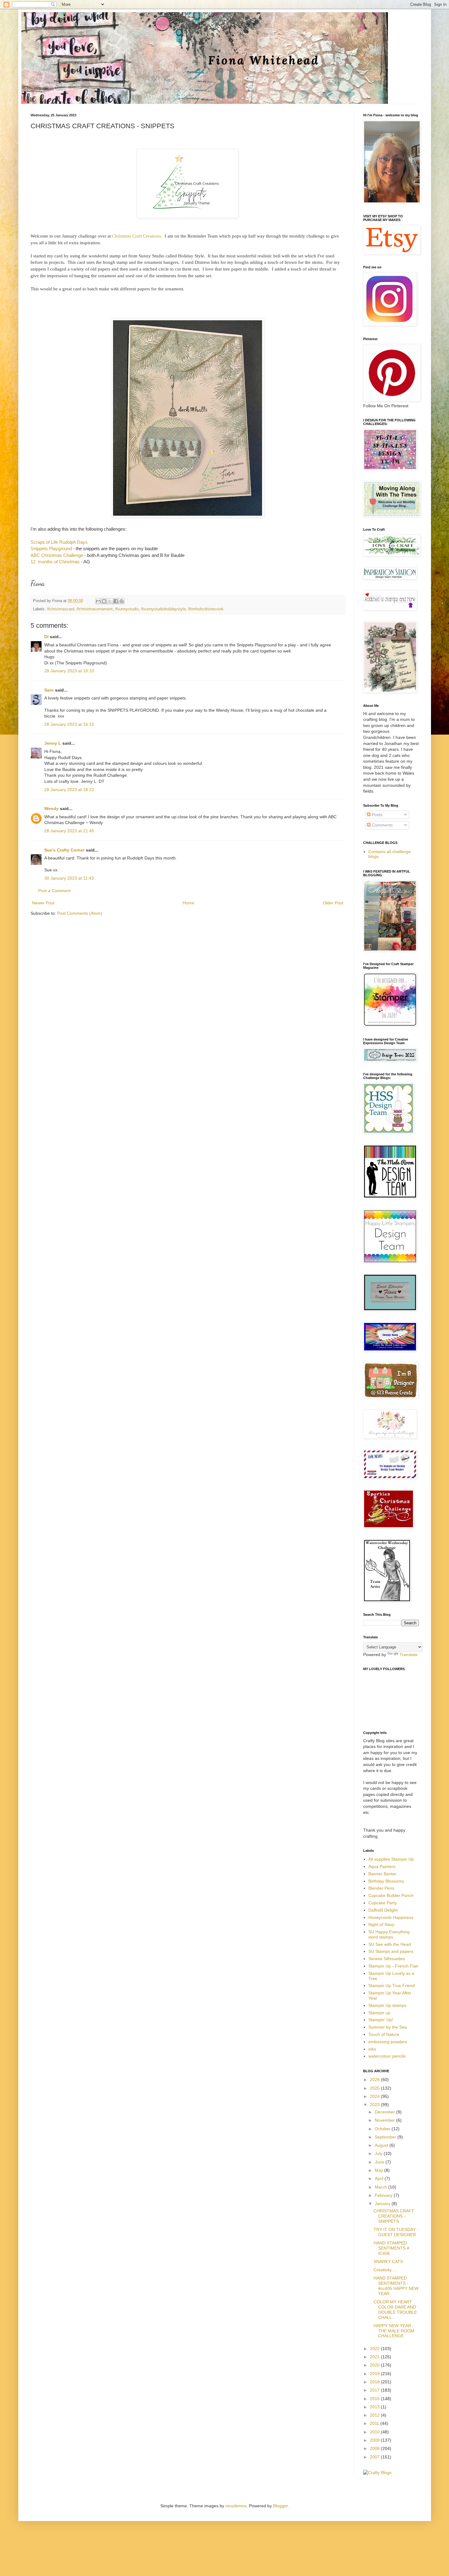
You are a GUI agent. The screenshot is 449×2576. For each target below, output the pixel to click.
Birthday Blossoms (386, 1881)
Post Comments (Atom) (80, 913)
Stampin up (379, 2013)
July (379, 2153)
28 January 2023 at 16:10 (69, 671)
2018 (375, 2382)
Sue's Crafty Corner (64, 850)
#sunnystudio (127, 609)
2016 (375, 2399)
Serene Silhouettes (387, 1959)
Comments (382, 825)
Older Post (333, 903)
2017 (375, 2390)
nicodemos (236, 2506)
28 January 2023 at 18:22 (69, 790)
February (384, 2195)
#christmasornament (95, 609)
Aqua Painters (382, 1866)
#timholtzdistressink (206, 609)
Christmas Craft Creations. (137, 236)
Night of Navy (381, 1924)
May (380, 2170)
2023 (375, 2105)
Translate (409, 1655)
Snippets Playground (51, 549)
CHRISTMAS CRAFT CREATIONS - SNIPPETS (394, 2216)
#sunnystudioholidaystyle (163, 609)
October (383, 2129)
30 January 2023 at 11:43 (69, 878)
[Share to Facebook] (116, 601)
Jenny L (53, 743)
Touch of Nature (384, 2034)
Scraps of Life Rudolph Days (60, 542)
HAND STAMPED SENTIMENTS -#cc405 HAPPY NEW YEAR (396, 2286)
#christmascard (61, 609)
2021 (375, 2357)
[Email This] (98, 601)
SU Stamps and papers (391, 1951)
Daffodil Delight (383, 1910)
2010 (375, 2432)
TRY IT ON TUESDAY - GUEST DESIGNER (396, 2232)
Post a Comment (54, 891)
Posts (376, 815)
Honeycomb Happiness (391, 1917)
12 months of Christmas (55, 562)
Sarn (49, 690)
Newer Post (43, 903)
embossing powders (388, 2042)
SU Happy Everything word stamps (389, 1934)
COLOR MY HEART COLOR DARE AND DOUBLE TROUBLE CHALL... (395, 2309)
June (380, 2162)
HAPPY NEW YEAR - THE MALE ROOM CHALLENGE (394, 2331)
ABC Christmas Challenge (57, 555)
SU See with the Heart (390, 1944)
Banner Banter (382, 1874)
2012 (375, 2415)
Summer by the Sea (388, 2027)
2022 (375, 2349)
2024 (375, 2096)
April (380, 2178)
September (386, 2137)
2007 (375, 2457)
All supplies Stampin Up (391, 1859)
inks (372, 2049)
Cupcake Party (383, 1903)
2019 (375, 2374)
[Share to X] (110, 601)
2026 (375, 2080)
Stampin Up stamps (387, 2005)
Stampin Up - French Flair (393, 1966)
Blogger (280, 2506)
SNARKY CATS (388, 2262)
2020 (375, 2365)
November (385, 2120)
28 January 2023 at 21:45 (69, 831)
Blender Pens (381, 1888)
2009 (375, 2440)
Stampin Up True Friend (392, 1986)
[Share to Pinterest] (122, 601)
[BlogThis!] (104, 601)
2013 (375, 2407)
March (381, 2187)
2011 (375, 2423)
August (382, 2145)
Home (188, 903)
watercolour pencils (387, 2056)
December (385, 2112)
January (383, 2204)
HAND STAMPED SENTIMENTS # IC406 (391, 2248)
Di (46, 637)
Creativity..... (385, 2270)
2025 (375, 2088)
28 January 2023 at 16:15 (69, 724)
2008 (375, 2448)
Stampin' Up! (381, 2020)
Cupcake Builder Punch (391, 1895)
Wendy (51, 808)
